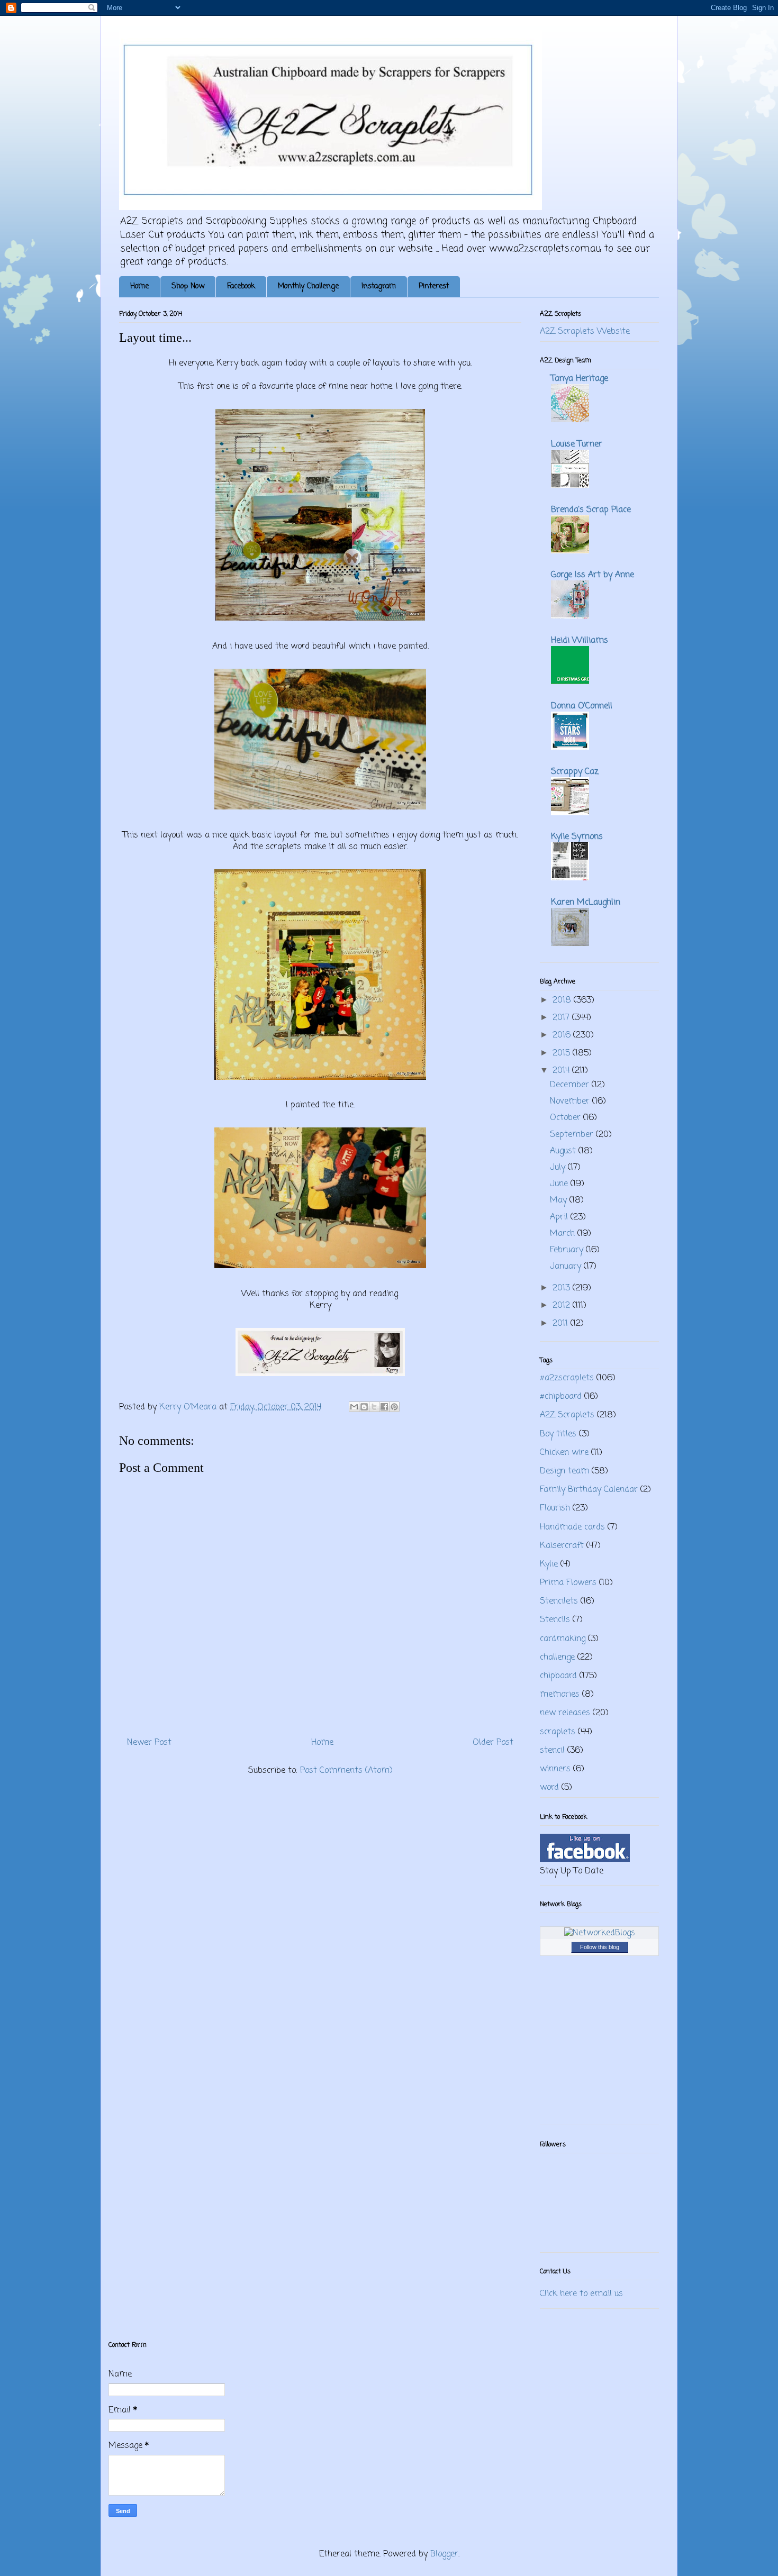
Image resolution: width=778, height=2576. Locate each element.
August (564, 1151)
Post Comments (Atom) (346, 1771)
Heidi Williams (580, 641)
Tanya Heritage (580, 379)
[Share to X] (374, 1407)
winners (555, 1769)
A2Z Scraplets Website (585, 332)
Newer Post (149, 1743)
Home (139, 286)
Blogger (444, 2554)
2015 (563, 1053)
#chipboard (561, 1397)
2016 (563, 1035)
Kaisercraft (562, 1546)
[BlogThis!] (364, 1407)
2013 (563, 1288)
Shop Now (188, 286)
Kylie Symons (577, 837)
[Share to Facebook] (384, 1407)
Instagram (379, 286)
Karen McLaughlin (586, 903)
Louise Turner (577, 444)
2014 (562, 1071)
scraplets (558, 1732)
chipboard (558, 1676)
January (567, 1267)
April (560, 1217)
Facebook (241, 286)
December (571, 1085)
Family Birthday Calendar (589, 1490)
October (567, 1118)
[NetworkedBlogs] (600, 1933)
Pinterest (434, 286)
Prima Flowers (568, 1583)
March (564, 1234)
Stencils (555, 1620)
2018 (563, 1000)
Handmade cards (572, 1527)
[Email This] (354, 1407)
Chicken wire (564, 1453)
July (559, 1168)
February (568, 1250)
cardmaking (563, 1639)
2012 (563, 1306)
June (560, 1184)
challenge (557, 1658)
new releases (565, 1713)
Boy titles (558, 1434)
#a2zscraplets (567, 1378)
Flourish (555, 1508)
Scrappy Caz (575, 772)
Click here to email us (581, 2294)
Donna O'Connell (582, 706)
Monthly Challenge (308, 286)
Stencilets (559, 1601)
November (571, 1102)
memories (560, 1695)
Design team (564, 1471)
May (560, 1200)
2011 (562, 1324)
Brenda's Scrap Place (591, 510)
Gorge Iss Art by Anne (592, 575)
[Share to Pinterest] (394, 1407)
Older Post (493, 1743)
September (573, 1135)
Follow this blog (600, 1947)
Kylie (549, 1564)
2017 (562, 1018)
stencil (552, 1751)
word (549, 1788)
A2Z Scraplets (567, 1415)
